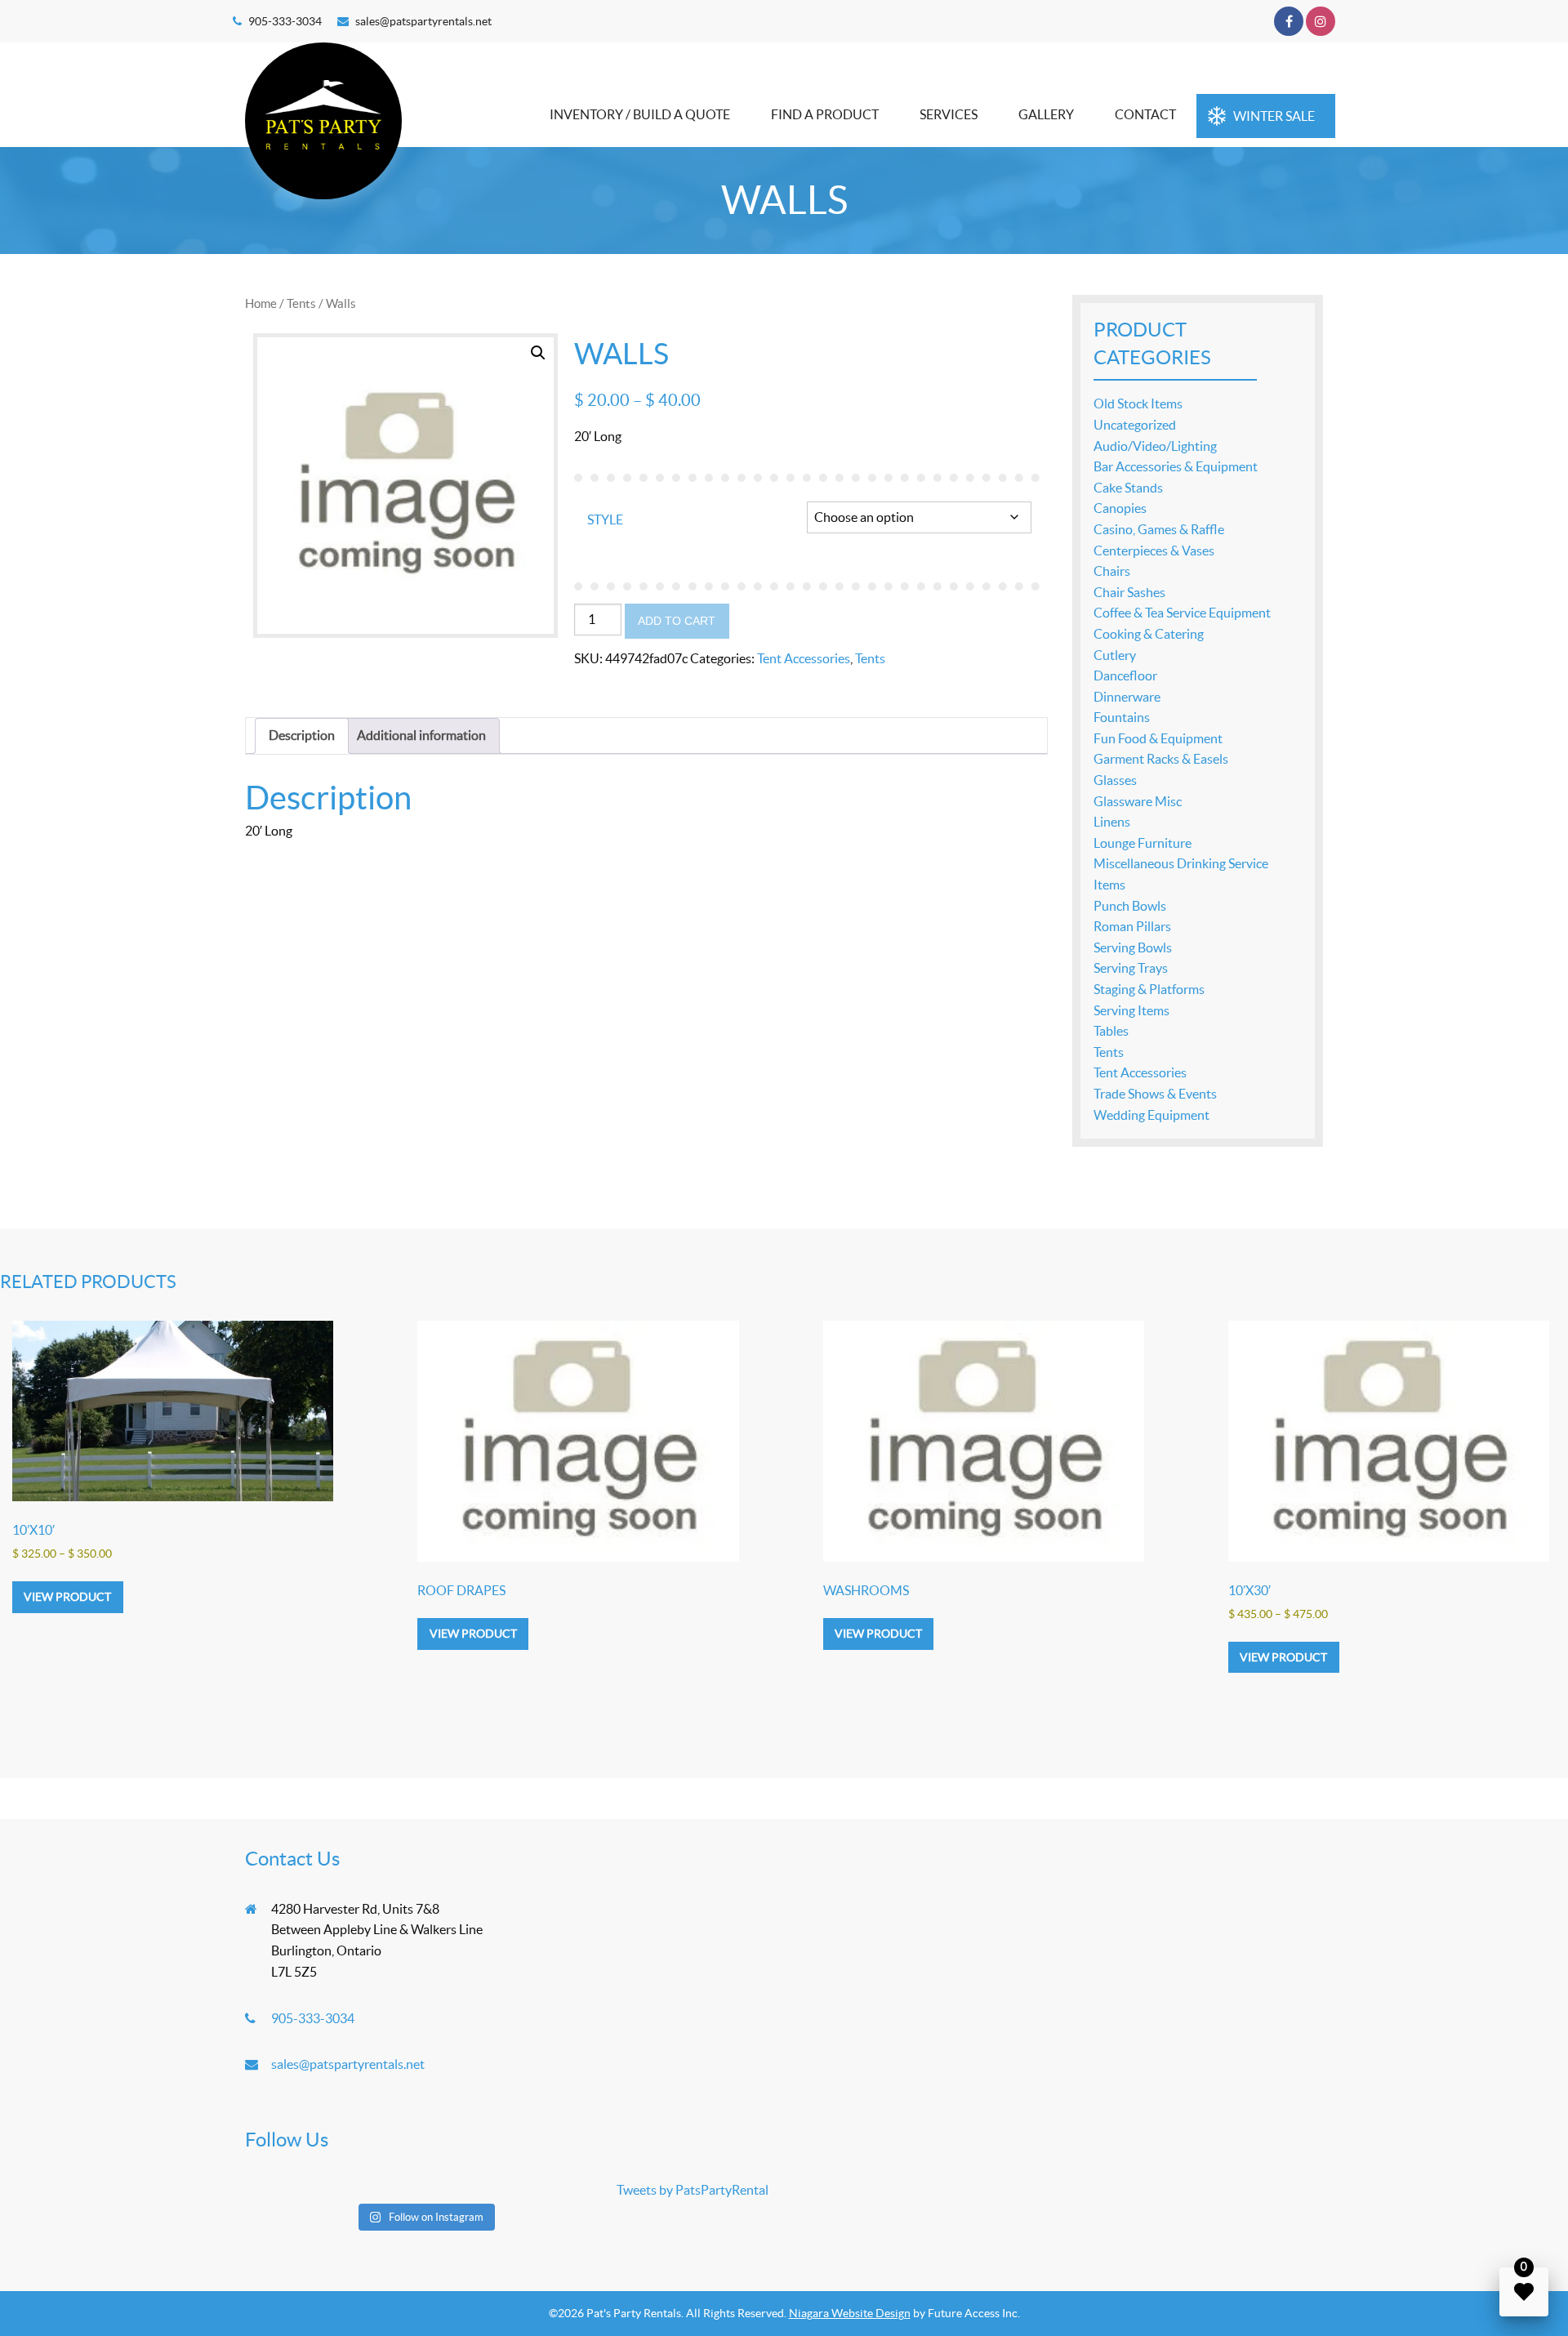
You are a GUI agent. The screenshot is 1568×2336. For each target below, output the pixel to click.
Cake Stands (1128, 488)
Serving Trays (1131, 968)
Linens (1112, 822)
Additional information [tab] (421, 735)
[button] (538, 353)
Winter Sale (1274, 116)
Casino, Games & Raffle (1159, 529)
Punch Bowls (1130, 906)
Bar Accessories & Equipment (1176, 466)
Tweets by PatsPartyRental (693, 2190)
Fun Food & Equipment (1158, 738)
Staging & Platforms (1149, 989)
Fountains (1122, 717)
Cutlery (1115, 655)
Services (949, 114)
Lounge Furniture (1143, 843)
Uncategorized (1135, 425)
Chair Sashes (1129, 592)
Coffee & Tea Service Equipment (1182, 613)
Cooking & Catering (1149, 634)
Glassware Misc (1138, 801)
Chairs (1112, 571)
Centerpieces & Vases (1154, 551)
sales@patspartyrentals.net (423, 21)
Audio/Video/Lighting (1155, 446)
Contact (1145, 114)
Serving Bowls (1133, 947)
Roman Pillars (1132, 926)
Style (605, 519)
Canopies (1120, 508)
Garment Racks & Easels (1161, 759)
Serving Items (1131, 1010)
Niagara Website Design (850, 2313)
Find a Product (825, 114)
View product (67, 1597)
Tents (301, 303)
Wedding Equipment (1151, 1115)
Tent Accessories (804, 658)
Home (261, 303)
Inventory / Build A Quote (640, 114)
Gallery (1046, 114)
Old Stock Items (1138, 403)
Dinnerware (1127, 697)
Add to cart (677, 621)
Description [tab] (302, 735)
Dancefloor (1125, 675)
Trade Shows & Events (1155, 1094)
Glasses (1115, 780)
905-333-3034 (285, 21)
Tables (1111, 1031)
